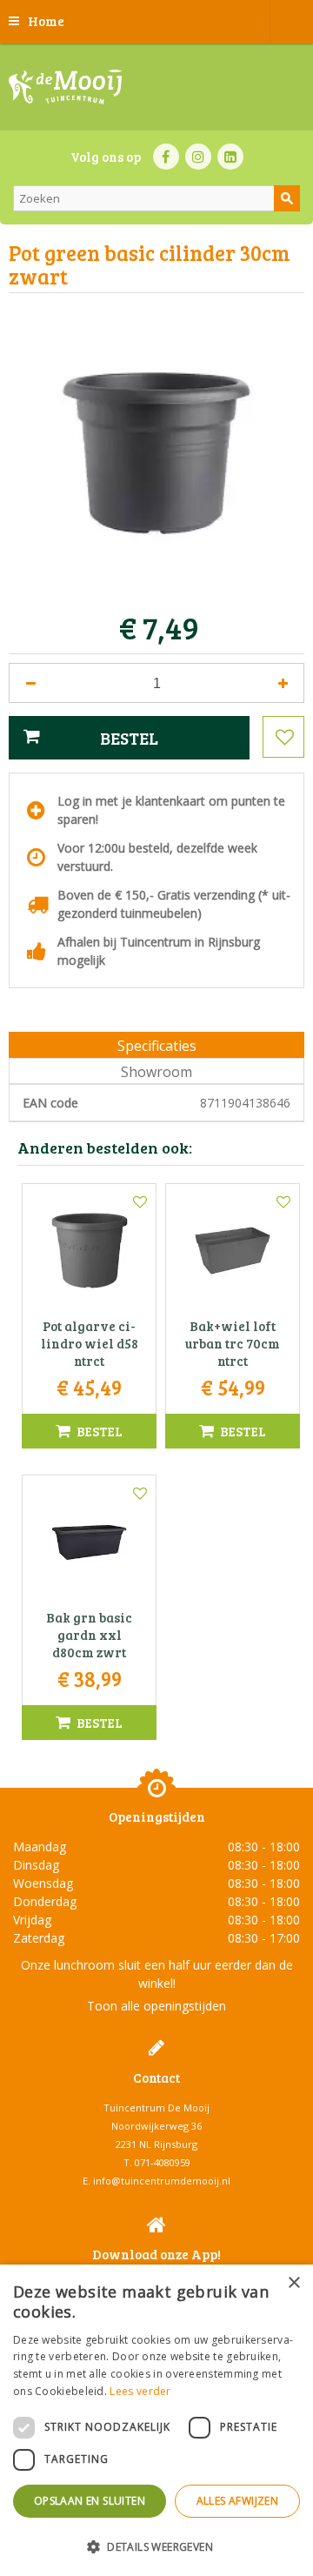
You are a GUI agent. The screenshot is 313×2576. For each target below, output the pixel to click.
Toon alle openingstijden (156, 2006)
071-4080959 (163, 2162)
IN (198, 157)
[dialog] (156, 2420)
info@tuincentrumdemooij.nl (162, 2181)
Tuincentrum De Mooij (156, 2108)
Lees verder (140, 2391)
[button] (156, 2546)
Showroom (156, 1072)
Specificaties (157, 1046)
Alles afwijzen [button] (238, 2501)
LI (230, 157)
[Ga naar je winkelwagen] (291, 22)
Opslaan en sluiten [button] (90, 2501)
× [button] (293, 2283)
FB (166, 157)
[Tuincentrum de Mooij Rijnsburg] (65, 87)
